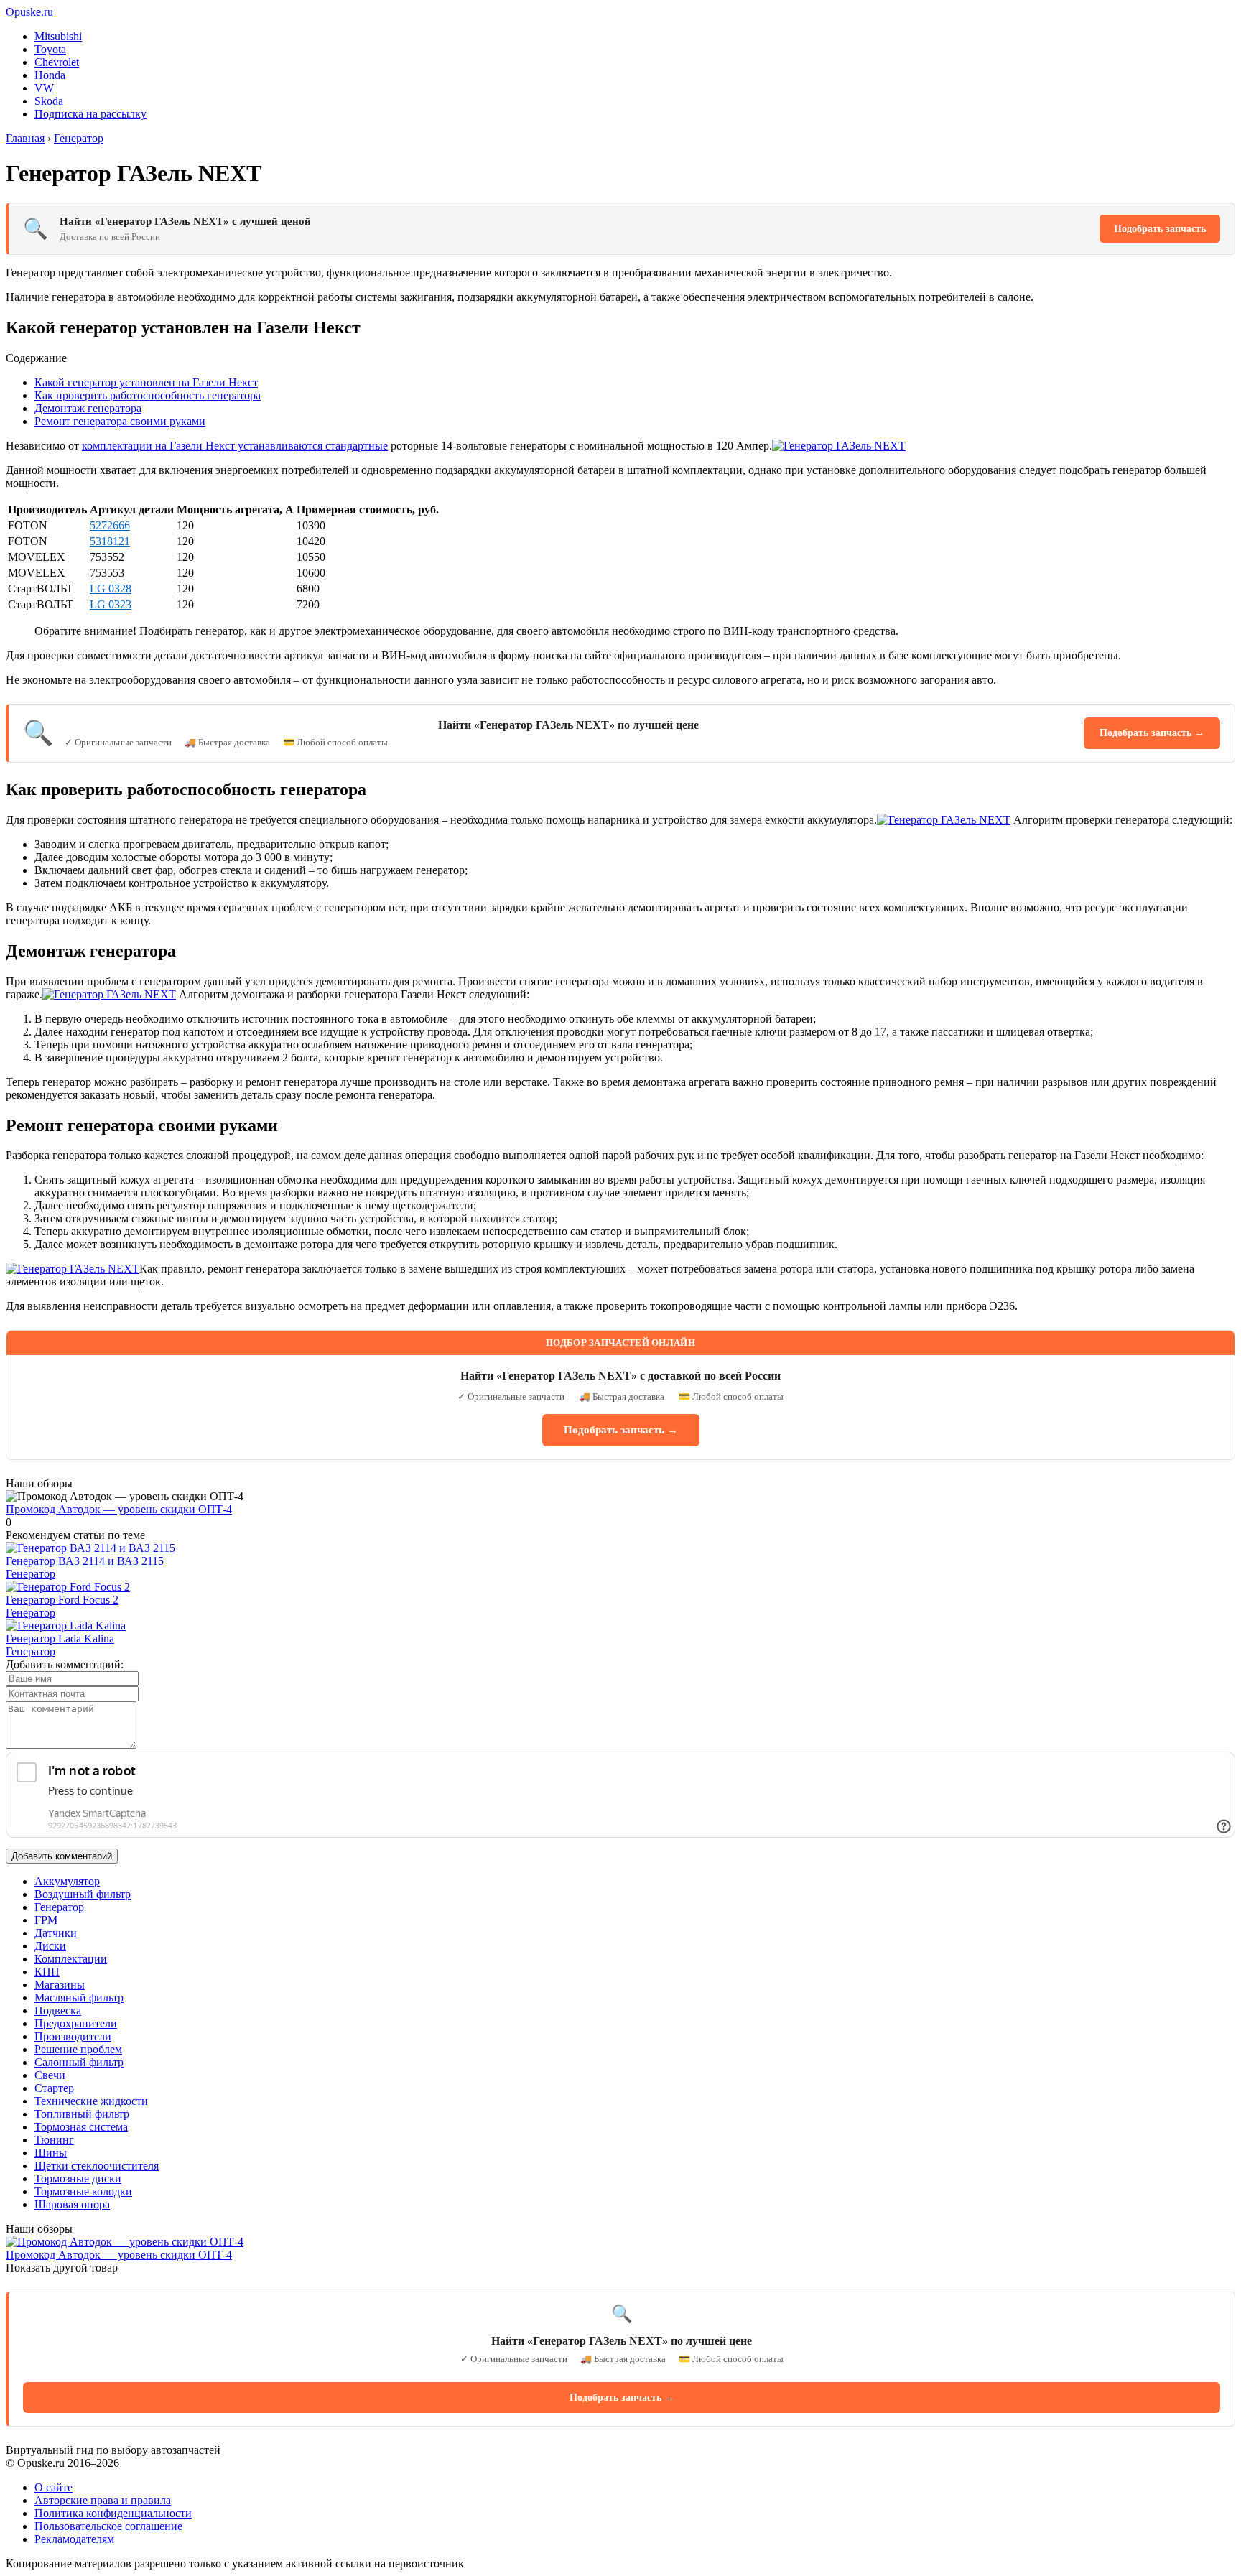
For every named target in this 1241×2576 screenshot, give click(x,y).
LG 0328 (111, 589)
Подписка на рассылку (90, 114)
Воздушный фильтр (83, 1894)
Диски (50, 1946)
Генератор (31, 1574)
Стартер (54, 2088)
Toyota (50, 49)
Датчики (56, 1933)
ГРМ (46, 1920)
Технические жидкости (91, 2101)
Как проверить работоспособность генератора (148, 395)
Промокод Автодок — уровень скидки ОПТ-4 (119, 1509)
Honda (50, 75)
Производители (73, 2036)
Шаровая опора (72, 2204)
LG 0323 (111, 604)
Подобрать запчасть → (1152, 733)
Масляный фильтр (79, 1998)
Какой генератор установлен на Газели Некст (146, 382)
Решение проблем (78, 2049)
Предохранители (76, 2023)
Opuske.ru (29, 12)
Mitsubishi (58, 36)
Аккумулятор (67, 1881)
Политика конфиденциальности (113, 2513)
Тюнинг (54, 2140)
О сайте (54, 2487)
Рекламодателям (74, 2539)
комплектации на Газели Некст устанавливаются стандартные (235, 446)
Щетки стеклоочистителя (97, 2166)
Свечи (50, 2075)
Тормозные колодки (83, 2191)
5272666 (110, 525)
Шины (51, 2153)
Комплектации (71, 1959)
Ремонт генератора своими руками (120, 421)
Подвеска (58, 2010)
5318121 (110, 541)
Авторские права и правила (103, 2500)
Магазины (60, 1985)
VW (44, 88)
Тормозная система (81, 2127)
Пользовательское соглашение (108, 2526)
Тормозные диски (78, 2179)
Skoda (49, 101)
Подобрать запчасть (1160, 229)
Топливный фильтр (82, 2114)
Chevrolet (57, 62)
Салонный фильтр (79, 2062)
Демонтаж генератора (88, 408)
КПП (47, 1972)
